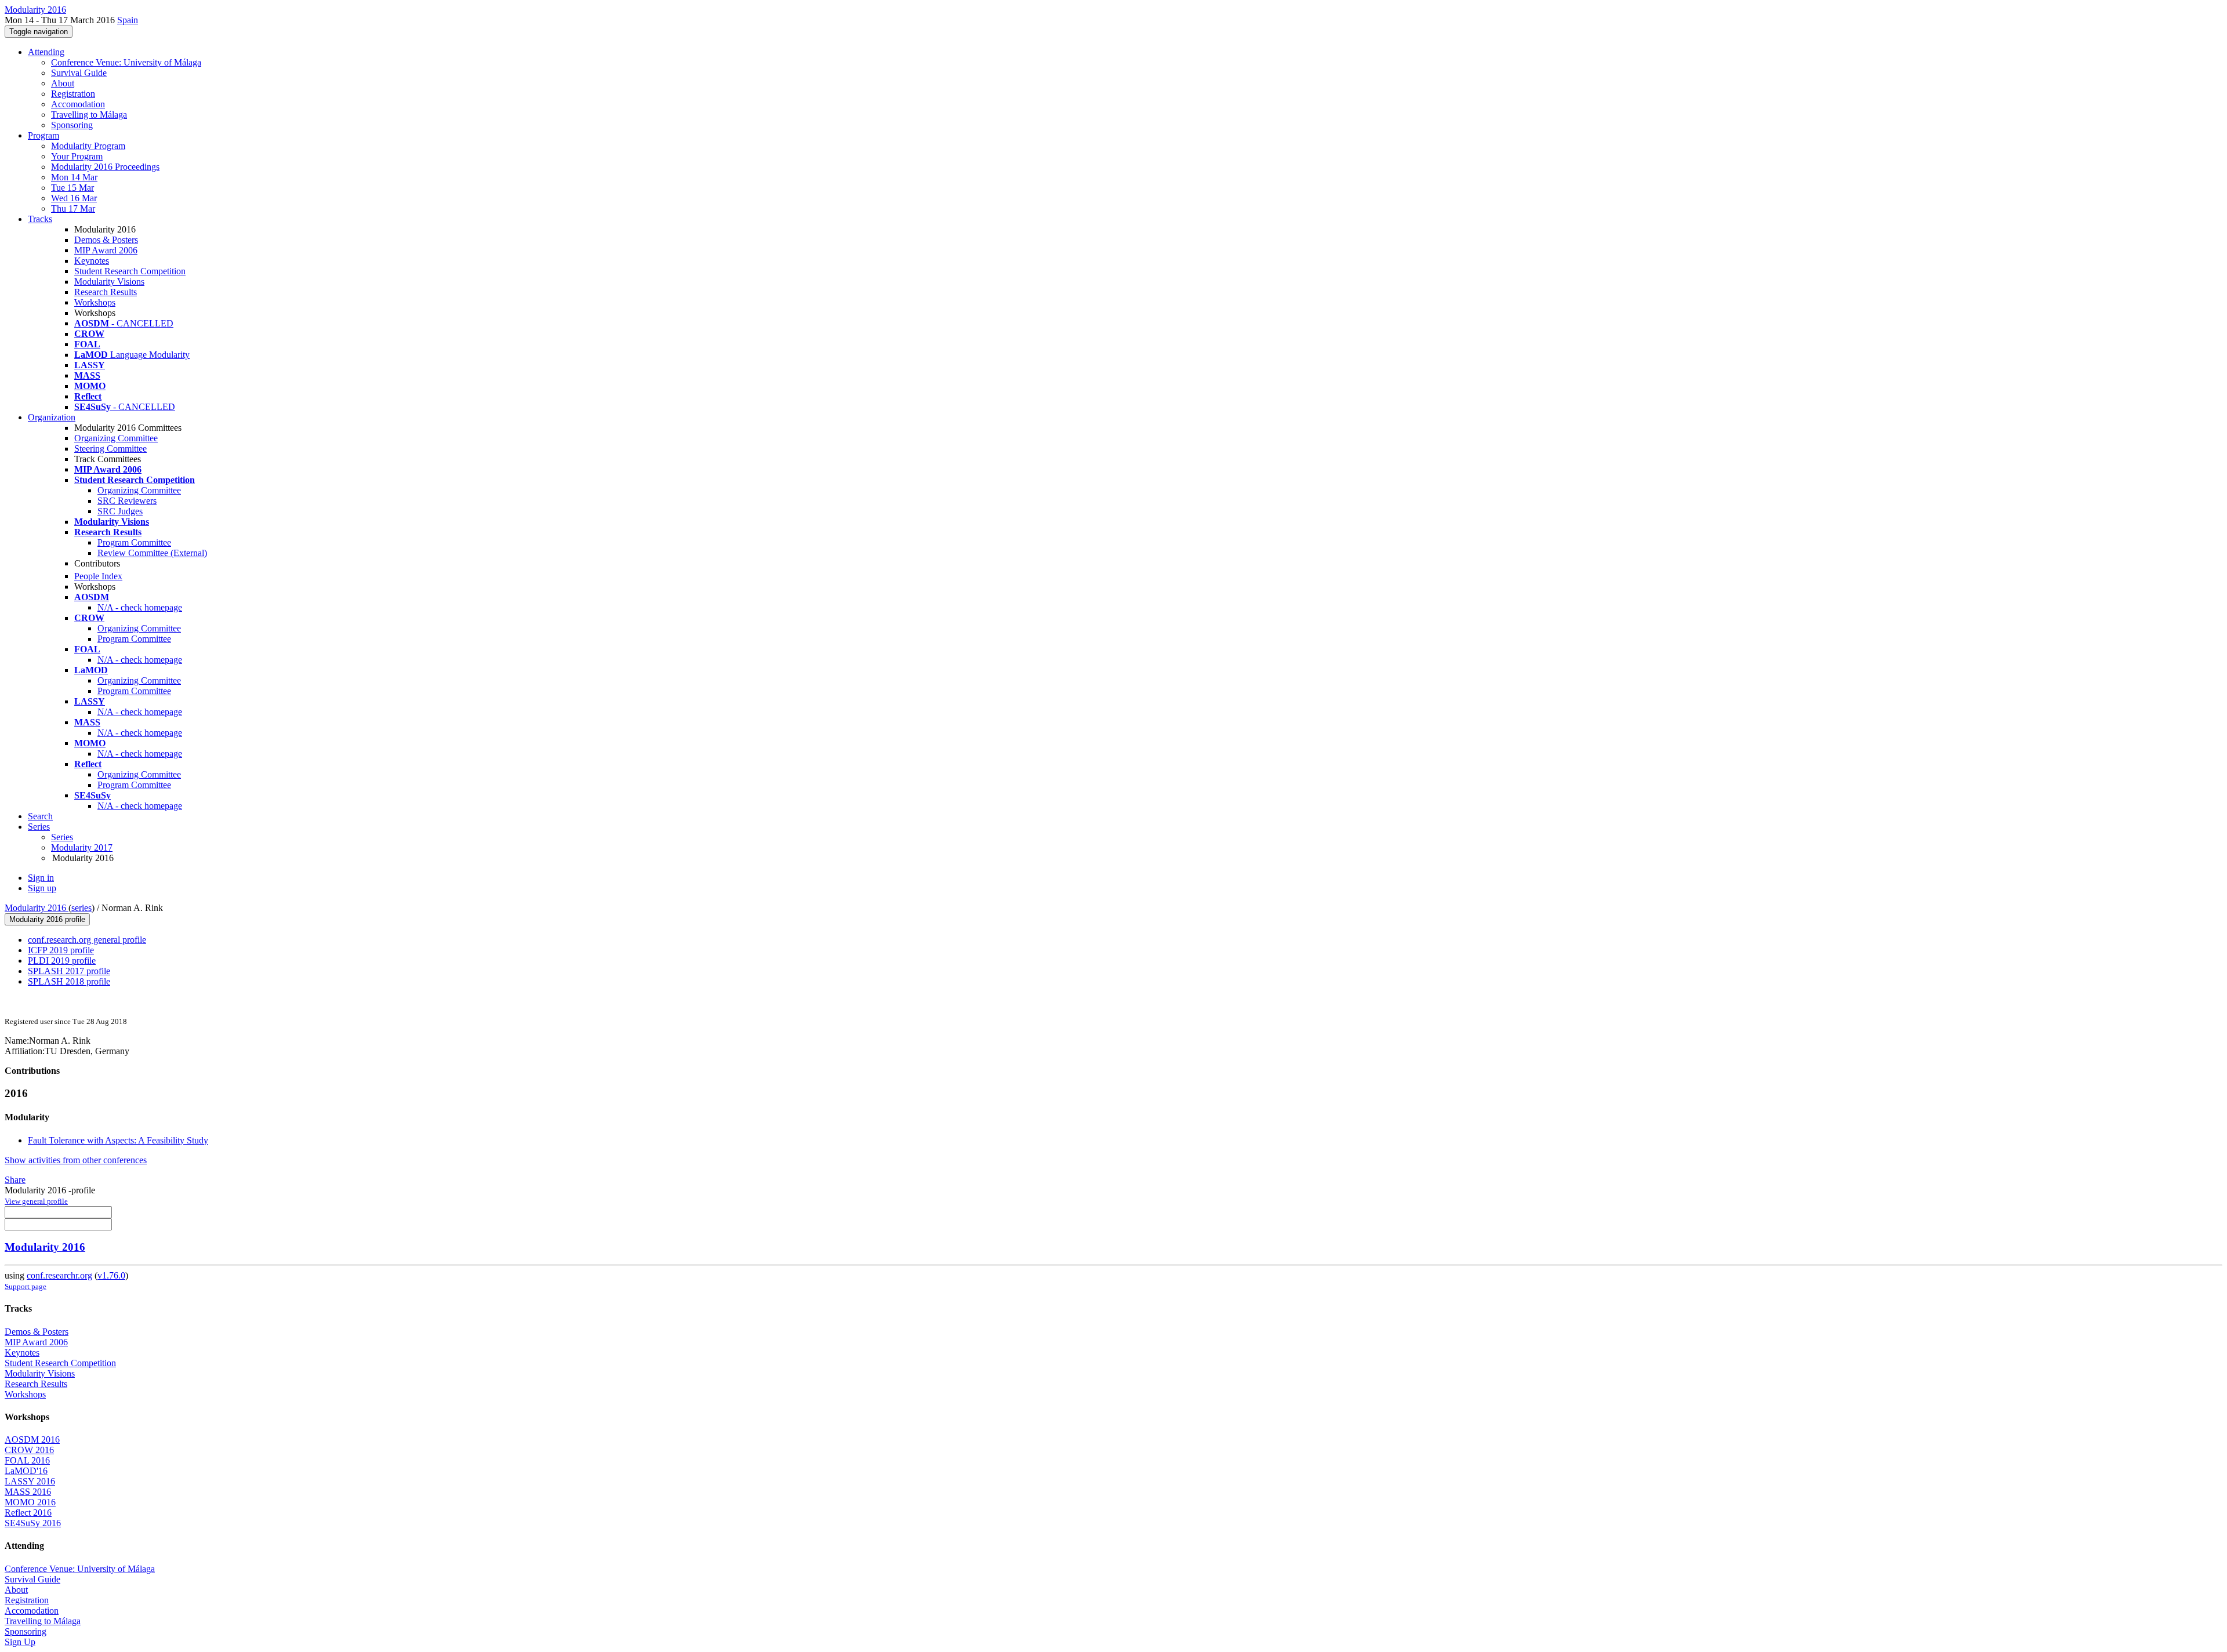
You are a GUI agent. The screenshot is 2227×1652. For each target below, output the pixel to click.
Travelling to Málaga (89, 115)
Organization (52, 417)
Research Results (106, 292)
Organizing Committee (116, 438)
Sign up (42, 888)
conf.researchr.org (59, 1275)
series (81, 908)
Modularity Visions (109, 282)
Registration (73, 94)
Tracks (40, 219)
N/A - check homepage (140, 607)
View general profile (36, 1201)
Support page (26, 1286)
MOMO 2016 (30, 1502)
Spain (128, 20)
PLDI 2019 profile (62, 961)
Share (15, 1180)
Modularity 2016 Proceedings (105, 167)
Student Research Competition (130, 271)
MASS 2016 (28, 1492)
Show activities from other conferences (76, 1160)
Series (62, 837)
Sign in (41, 878)
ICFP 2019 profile (61, 950)
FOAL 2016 (27, 1460)
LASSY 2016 (30, 1481)
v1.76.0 (111, 1275)
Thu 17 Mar (73, 208)
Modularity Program (88, 146)
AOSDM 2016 (32, 1439)
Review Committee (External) (152, 553)
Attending (46, 52)
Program (43, 135)
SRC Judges (120, 511)
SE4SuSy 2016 (33, 1523)
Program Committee (134, 542)
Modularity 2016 (37, 908)
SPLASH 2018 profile (69, 981)
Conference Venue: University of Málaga (126, 62)
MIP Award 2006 (106, 250)
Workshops (95, 302)
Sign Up (20, 1642)
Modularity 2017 (82, 847)
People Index (98, 576)
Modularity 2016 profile (47, 919)
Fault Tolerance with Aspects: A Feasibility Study (118, 1140)
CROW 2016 (29, 1450)
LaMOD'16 (26, 1471)
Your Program (77, 156)
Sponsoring (72, 125)
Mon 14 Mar (74, 177)
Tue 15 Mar (72, 188)
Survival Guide (79, 73)
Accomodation (78, 104)
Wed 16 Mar (74, 198)
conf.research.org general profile (87, 940)
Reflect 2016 (28, 1513)
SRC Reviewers (127, 501)
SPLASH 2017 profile (69, 971)
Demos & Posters (106, 240)
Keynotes (92, 261)
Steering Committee (110, 449)
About (63, 83)
